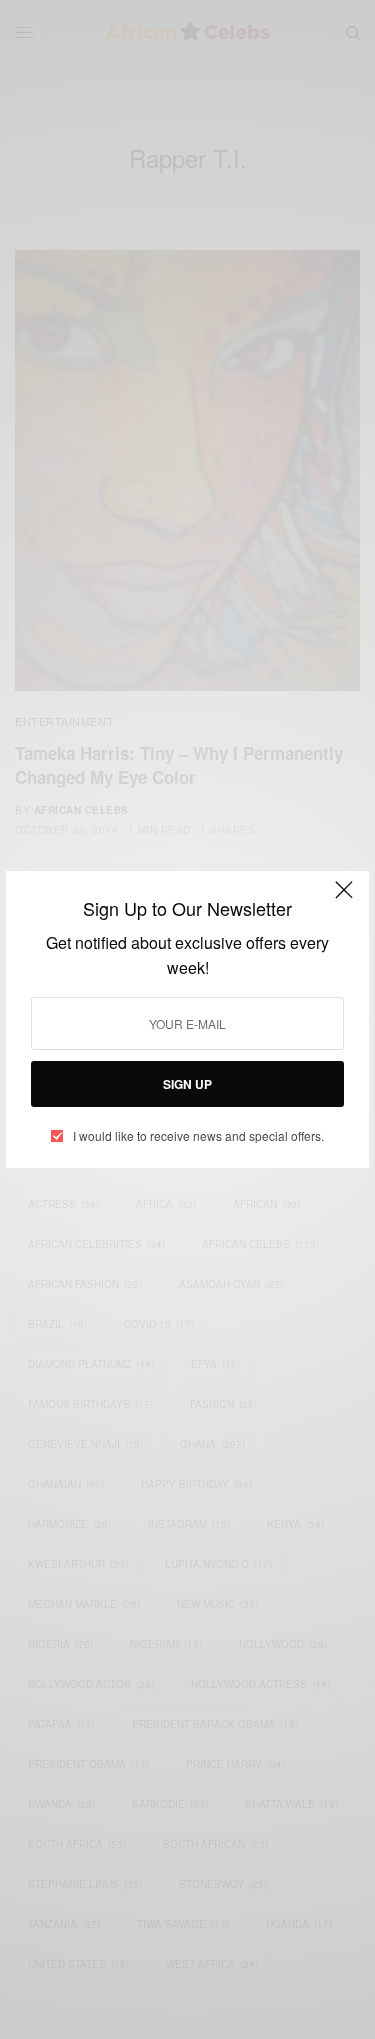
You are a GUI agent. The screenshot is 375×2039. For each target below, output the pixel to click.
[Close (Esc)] (344, 898)
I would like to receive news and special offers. (198, 1136)
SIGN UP (187, 1084)
